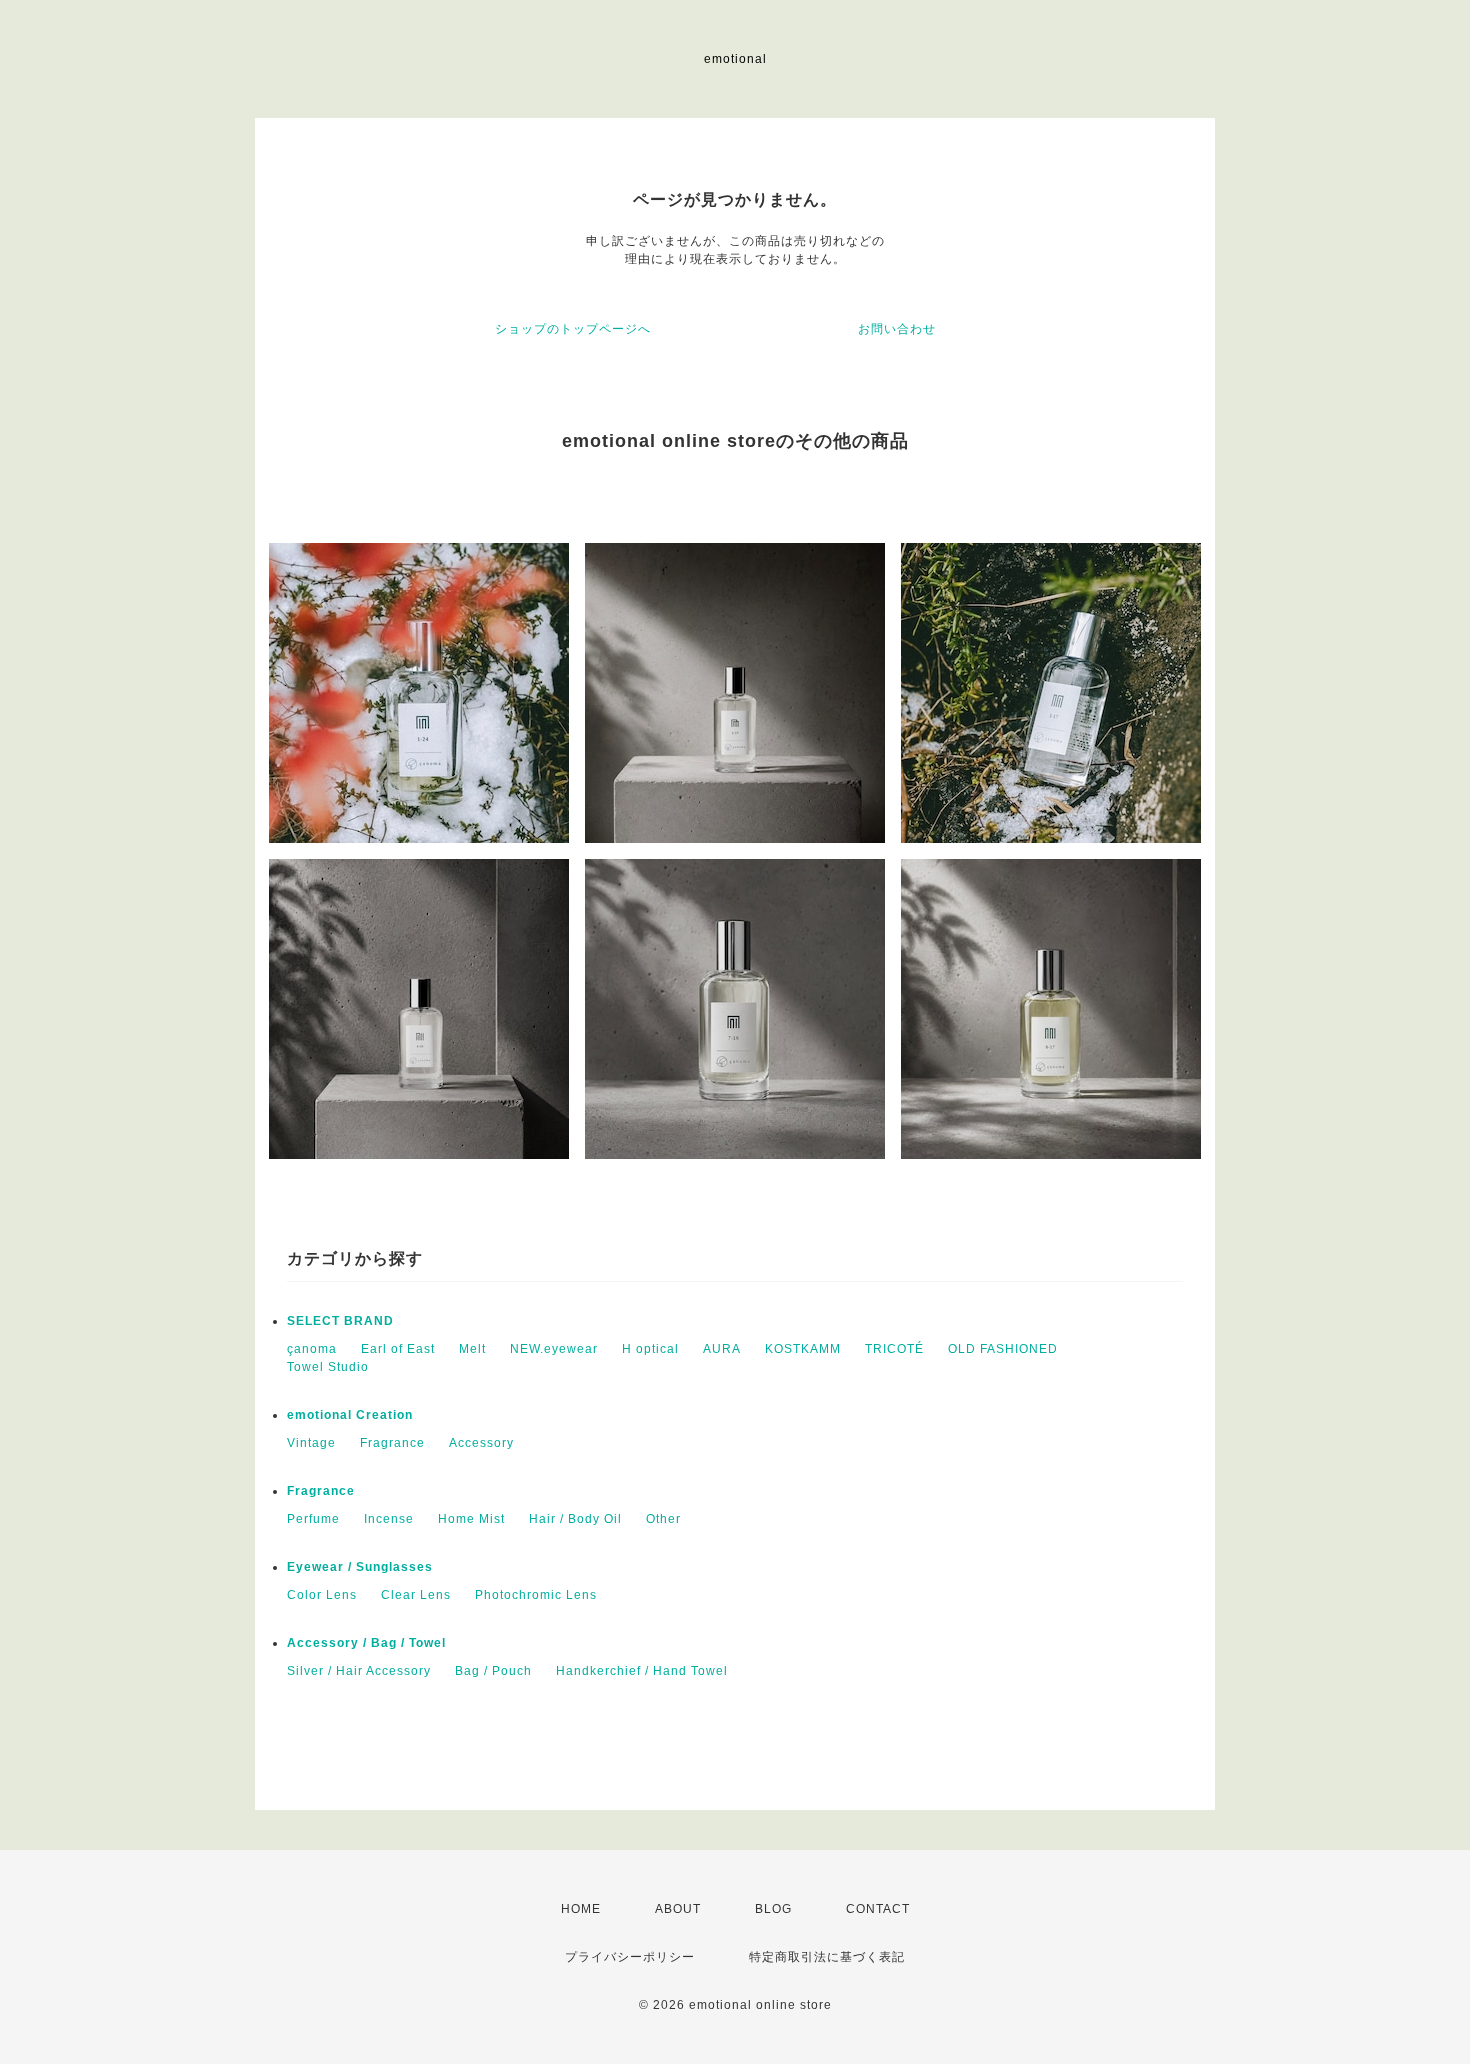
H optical (650, 1349)
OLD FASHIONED (1003, 1349)
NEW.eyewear (554, 1349)
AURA (722, 1349)
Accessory (481, 1443)
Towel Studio (328, 1367)
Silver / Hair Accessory (359, 1671)
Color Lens (322, 1595)
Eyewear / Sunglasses (360, 1567)
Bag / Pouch (493, 1671)
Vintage (311, 1443)
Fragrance (392, 1443)
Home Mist (471, 1519)
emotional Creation (350, 1415)
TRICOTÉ (894, 1349)
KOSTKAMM (803, 1349)
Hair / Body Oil (575, 1519)
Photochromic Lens (536, 1595)
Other (663, 1519)
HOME (581, 1909)
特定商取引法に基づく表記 (827, 1957)
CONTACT (878, 1909)
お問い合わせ (897, 329)
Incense (389, 1519)
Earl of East (398, 1349)
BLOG (773, 1909)
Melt (472, 1349)
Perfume (313, 1519)
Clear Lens (416, 1595)
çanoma (312, 1349)
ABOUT (678, 1909)
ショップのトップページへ (573, 329)
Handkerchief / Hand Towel (642, 1671)
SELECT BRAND (340, 1321)
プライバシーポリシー (630, 1957)
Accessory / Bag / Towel (366, 1643)
